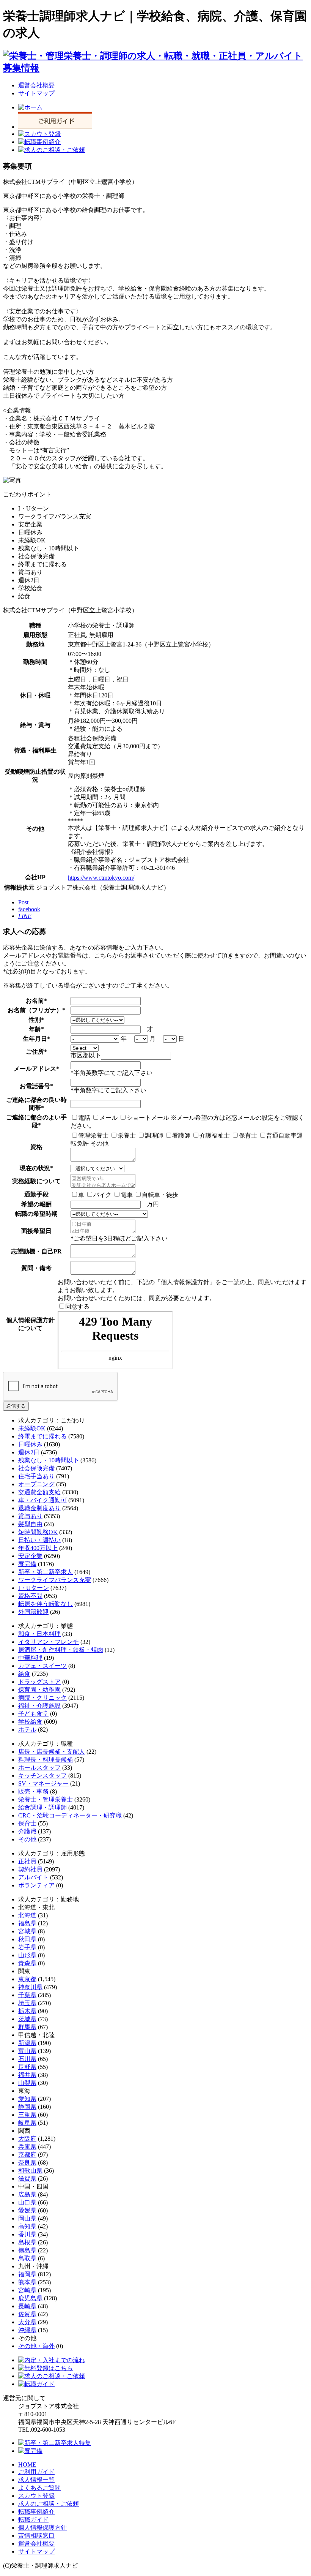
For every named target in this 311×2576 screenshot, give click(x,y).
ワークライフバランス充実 (55, 1580)
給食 (24, 1674)
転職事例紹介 (36, 2512)
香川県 (27, 2234)
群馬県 (27, 2027)
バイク (102, 1195)
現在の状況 (35, 1168)
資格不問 (30, 1596)
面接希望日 (36, 1231)
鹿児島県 (30, 2298)
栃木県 (27, 2011)
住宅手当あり (36, 1476)
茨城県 (27, 2019)
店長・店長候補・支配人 (52, 1752)
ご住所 (35, 1052)
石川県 (27, 2059)
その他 (27, 1839)
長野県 (27, 2067)
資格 (36, 1147)
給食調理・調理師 (42, 1807)
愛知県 (27, 2099)
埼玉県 (27, 2003)
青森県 (27, 1963)
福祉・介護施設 (39, 1706)
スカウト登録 (36, 2496)
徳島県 (27, 2250)
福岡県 (27, 2274)
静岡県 (27, 2107)
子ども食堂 (33, 1714)
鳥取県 (27, 2258)
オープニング (36, 1484)
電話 (84, 1118)
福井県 (27, 2075)
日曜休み (30, 1444)
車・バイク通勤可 (42, 1500)
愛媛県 (27, 2210)
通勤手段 (36, 1194)
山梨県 (27, 2083)
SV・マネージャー (43, 1783)
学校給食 (30, 1722)
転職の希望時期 (36, 1214)
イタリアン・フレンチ (49, 1642)
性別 (35, 1020)
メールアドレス (35, 1069)
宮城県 (27, 1931)
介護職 (27, 1831)
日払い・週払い (39, 1540)
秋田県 (27, 1939)
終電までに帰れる (42, 1436)
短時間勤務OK (38, 1532)
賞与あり (30, 1516)
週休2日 (29, 1452)
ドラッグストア (39, 1682)
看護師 (181, 1135)
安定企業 (30, 1556)
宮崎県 (27, 2290)
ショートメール (148, 1118)
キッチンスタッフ (42, 1776)
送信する (16, 1406)
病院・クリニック (42, 1698)
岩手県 (27, 1947)
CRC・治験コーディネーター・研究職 (70, 1815)
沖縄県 (27, 2330)
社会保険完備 (36, 1468)
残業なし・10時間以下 (49, 1460)
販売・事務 (33, 1791)
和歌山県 (30, 2171)
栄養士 (127, 1135)
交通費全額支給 (39, 1492)
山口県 (27, 2202)
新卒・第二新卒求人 (46, 1572)
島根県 (27, 2242)
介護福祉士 (215, 1135)
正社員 (27, 1861)
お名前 (35, 1001)
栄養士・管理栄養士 (46, 1799)
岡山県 (27, 2218)
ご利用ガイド (36, 2472)
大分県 (27, 2322)
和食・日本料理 (39, 1634)
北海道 (27, 1915)
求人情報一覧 (36, 2480)
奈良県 (27, 2163)
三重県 (27, 2115)
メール (108, 1118)
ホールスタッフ (39, 1768)
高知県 (27, 2226)
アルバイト (33, 1877)
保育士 (248, 1135)
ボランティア (36, 1885)
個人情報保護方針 (42, 2528)
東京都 (27, 1979)
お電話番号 (35, 1086)
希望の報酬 (36, 1204)
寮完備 (27, 1564)
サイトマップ (36, 93)
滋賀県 (27, 2179)
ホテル (27, 1730)
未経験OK (32, 1428)
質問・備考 (36, 1268)
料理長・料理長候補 (46, 1760)
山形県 (27, 1955)
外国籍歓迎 (33, 1612)
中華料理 (30, 1658)
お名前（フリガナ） (35, 1010)
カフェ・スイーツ (42, 1666)
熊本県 (27, 2282)
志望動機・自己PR (36, 1251)
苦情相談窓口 (36, 2536)
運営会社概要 (36, 85)
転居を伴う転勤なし (46, 1604)
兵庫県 (27, 2147)
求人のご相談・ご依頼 (49, 2504)
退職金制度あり (39, 1508)
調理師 (154, 1135)
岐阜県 (27, 2123)
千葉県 (27, 1995)
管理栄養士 (93, 1135)
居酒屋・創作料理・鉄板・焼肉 (61, 1650)
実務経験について (36, 1181)
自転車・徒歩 (160, 1195)
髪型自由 (30, 1524)
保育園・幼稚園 (39, 1690)
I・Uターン (34, 1588)
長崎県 (27, 2306)
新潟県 (27, 2043)
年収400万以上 (38, 1548)
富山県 (27, 2051)
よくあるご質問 (39, 2488)
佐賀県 (27, 2314)
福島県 (27, 1923)
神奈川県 (30, 1987)
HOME (27, 2465)
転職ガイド (33, 2520)
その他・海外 (36, 2346)
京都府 (27, 2155)
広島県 (27, 2194)
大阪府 (27, 2139)
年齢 (35, 1029)
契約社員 (30, 1869)
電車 (127, 1195)
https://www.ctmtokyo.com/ (101, 878)
